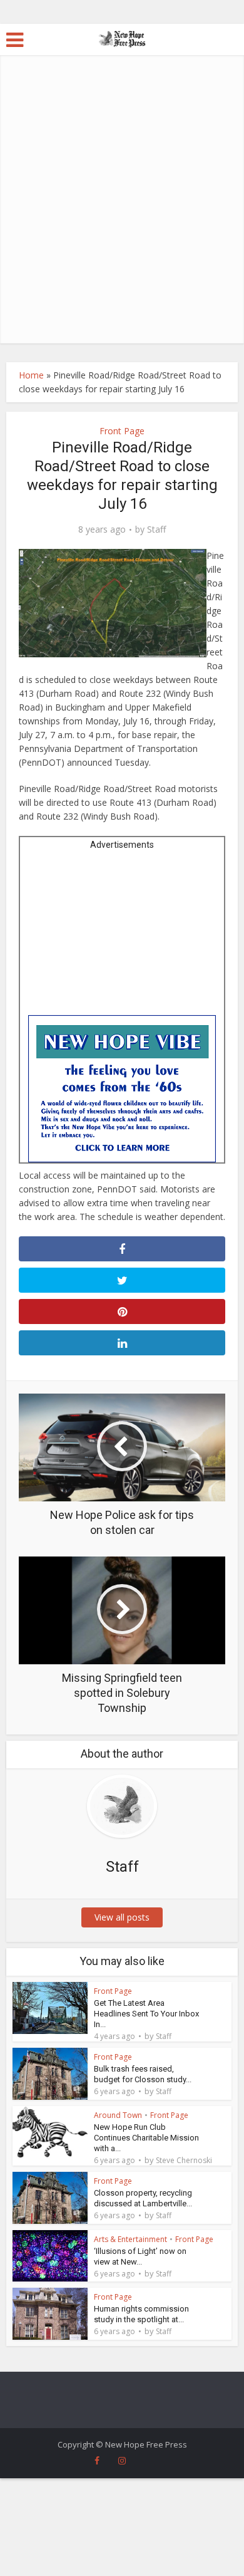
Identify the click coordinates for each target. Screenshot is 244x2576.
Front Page (122, 431)
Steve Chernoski (184, 2161)
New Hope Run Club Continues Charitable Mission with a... (146, 2138)
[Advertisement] (122, 215)
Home (31, 375)
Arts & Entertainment (130, 2239)
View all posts (122, 1917)
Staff (156, 529)
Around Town (118, 2115)
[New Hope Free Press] (122, 38)
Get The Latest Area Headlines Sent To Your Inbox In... (146, 2014)
